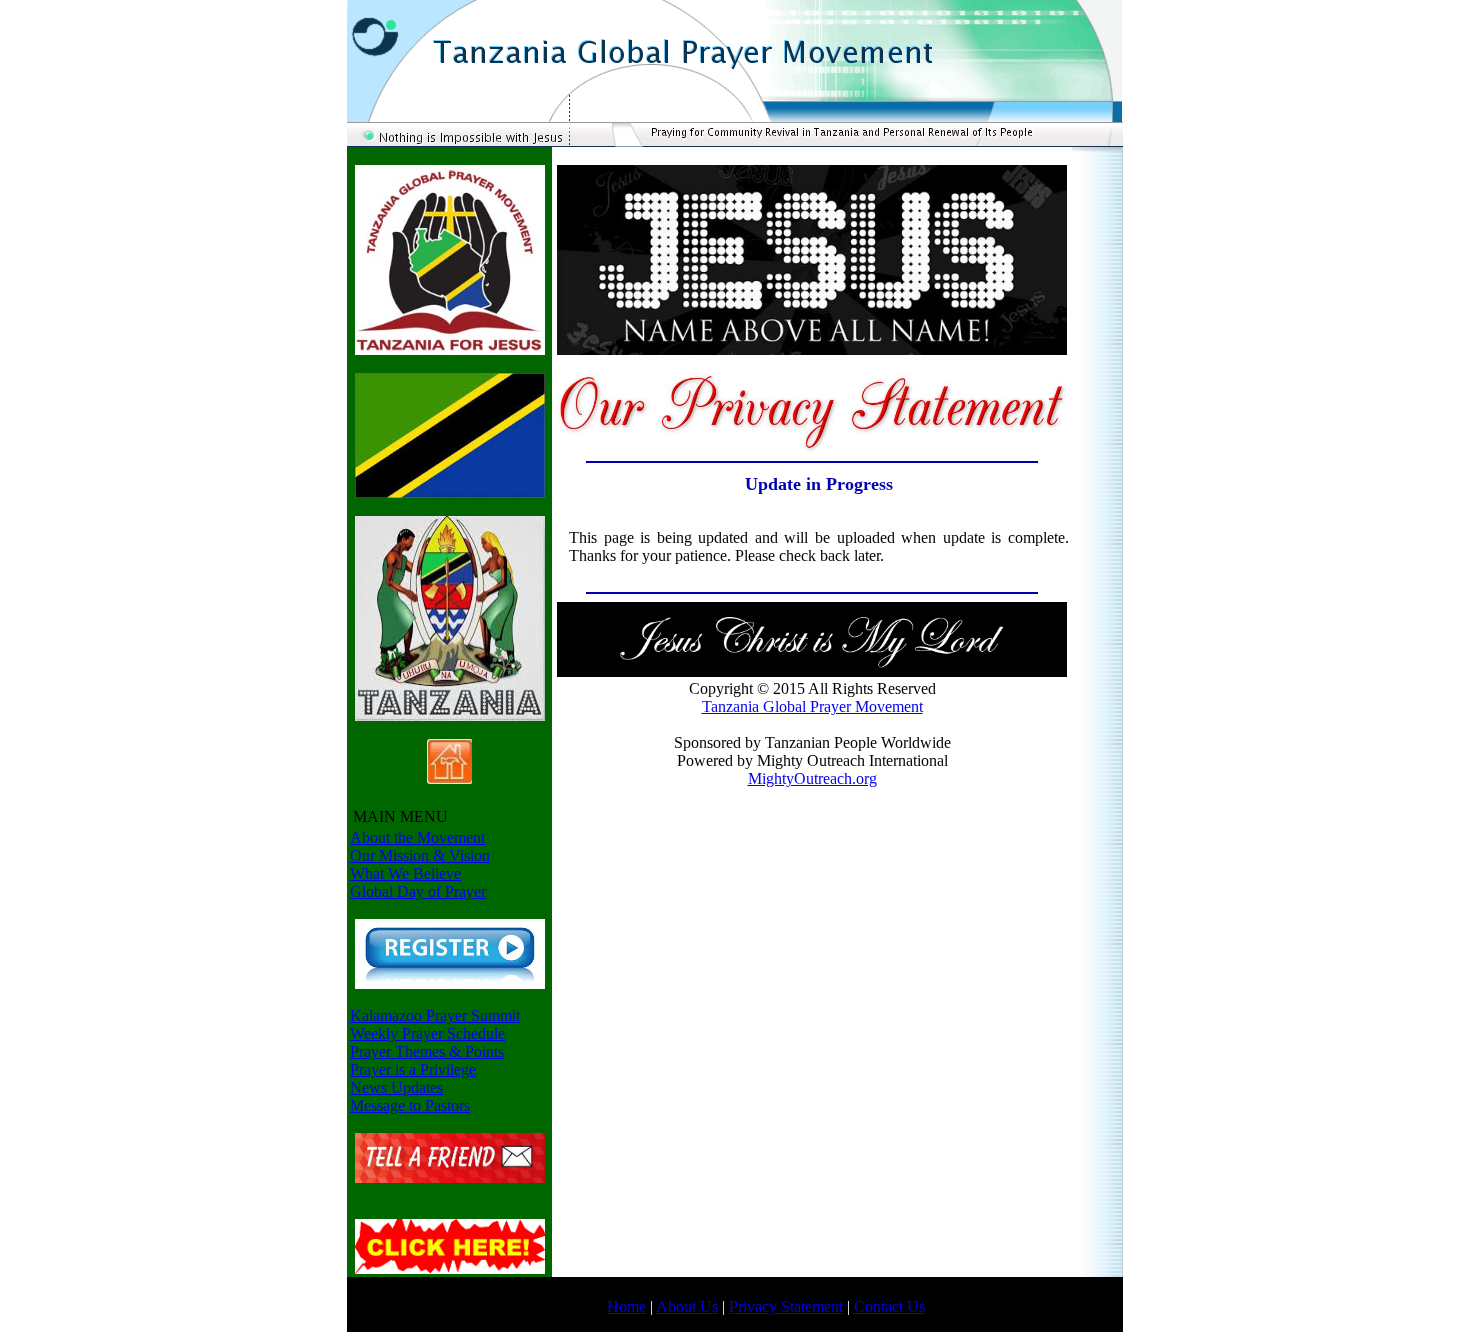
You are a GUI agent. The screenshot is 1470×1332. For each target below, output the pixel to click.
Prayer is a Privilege (413, 1069)
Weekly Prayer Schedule (427, 1033)
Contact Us (889, 1306)
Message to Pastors (410, 1105)
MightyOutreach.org (812, 778)
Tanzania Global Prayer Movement (812, 706)
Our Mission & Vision (420, 855)
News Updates (396, 1087)
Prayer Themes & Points (427, 1051)
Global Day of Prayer (418, 891)
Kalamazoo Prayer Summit (435, 1015)
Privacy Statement (786, 1306)
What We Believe (405, 873)
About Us (687, 1306)
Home (626, 1306)
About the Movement (417, 837)
